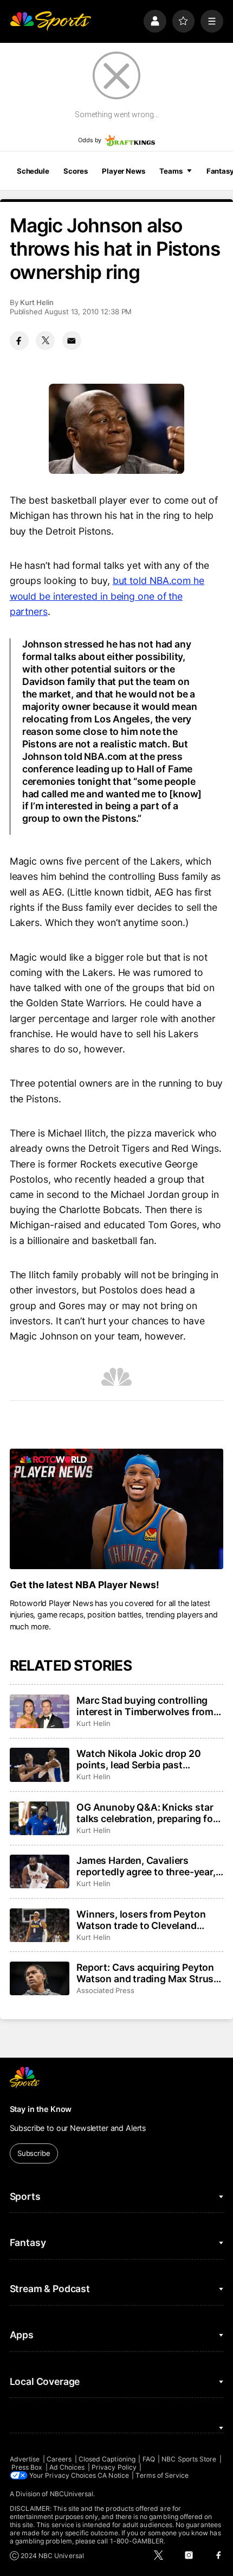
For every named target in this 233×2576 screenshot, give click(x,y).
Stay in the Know (41, 2109)
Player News (124, 171)
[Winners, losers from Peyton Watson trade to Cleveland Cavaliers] (40, 1925)
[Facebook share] (19, 341)
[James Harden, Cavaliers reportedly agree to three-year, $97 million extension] (40, 1871)
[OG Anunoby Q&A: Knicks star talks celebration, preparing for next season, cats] (40, 1818)
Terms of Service (162, 2475)
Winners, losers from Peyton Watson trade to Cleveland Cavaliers (141, 1920)
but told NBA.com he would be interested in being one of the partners (107, 596)
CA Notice (113, 2475)
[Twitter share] (45, 341)
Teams (171, 171)
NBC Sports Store (189, 2459)
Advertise (25, 2459)
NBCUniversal (72, 2494)
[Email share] (72, 341)
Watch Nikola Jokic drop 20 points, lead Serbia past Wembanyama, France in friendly (138, 1759)
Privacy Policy (114, 2467)
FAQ (149, 2459)
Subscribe (34, 2153)
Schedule (33, 171)
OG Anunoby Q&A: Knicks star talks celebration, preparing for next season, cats (146, 1813)
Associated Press (105, 1990)
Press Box (27, 2467)
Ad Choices (67, 2467)
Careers (59, 2459)
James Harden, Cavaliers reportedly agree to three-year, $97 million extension (146, 1866)
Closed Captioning (107, 2459)
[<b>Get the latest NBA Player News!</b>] (117, 1509)
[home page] (50, 21)
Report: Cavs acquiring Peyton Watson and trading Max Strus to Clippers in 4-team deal (145, 1973)
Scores (75, 171)
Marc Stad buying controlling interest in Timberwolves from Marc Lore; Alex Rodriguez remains (145, 1706)
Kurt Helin (37, 302)
